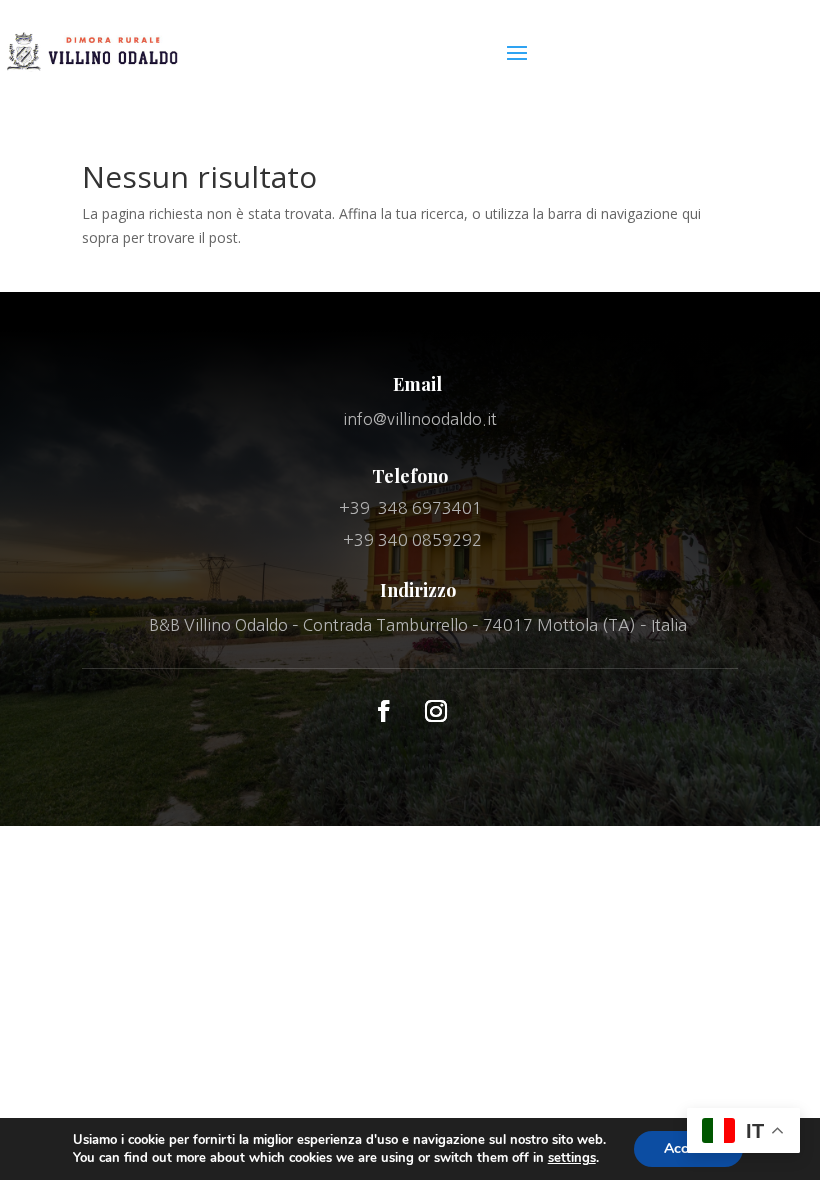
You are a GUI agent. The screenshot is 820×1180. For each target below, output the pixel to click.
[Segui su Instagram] (436, 711)
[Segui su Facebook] (384, 711)
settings (572, 1158)
